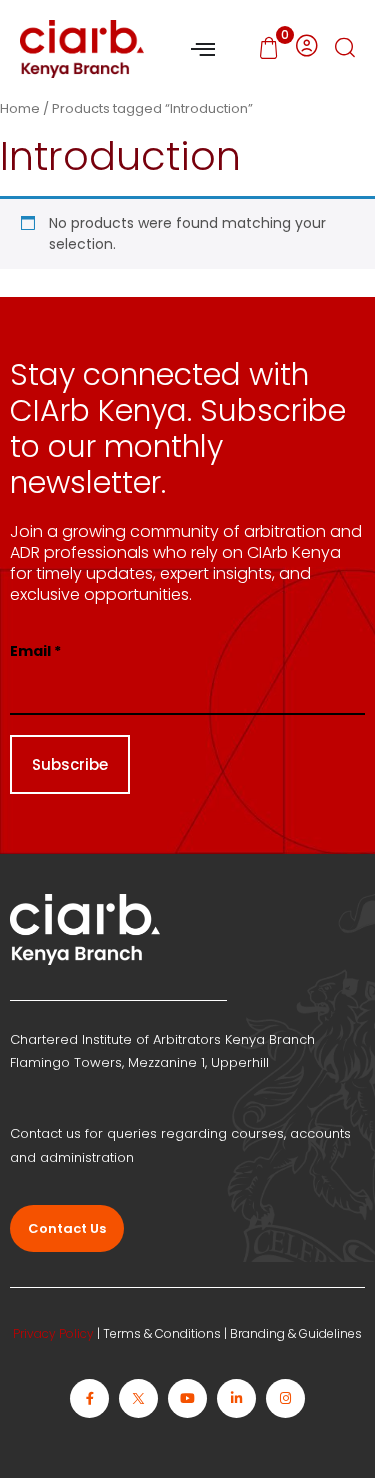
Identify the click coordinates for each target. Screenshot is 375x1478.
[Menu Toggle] (203, 49)
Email (35, 651)
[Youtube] (187, 1398)
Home (20, 108)
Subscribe (70, 764)
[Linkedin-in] (236, 1398)
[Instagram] (285, 1398)
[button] (345, 49)
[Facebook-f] (89, 1398)
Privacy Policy (53, 1333)
